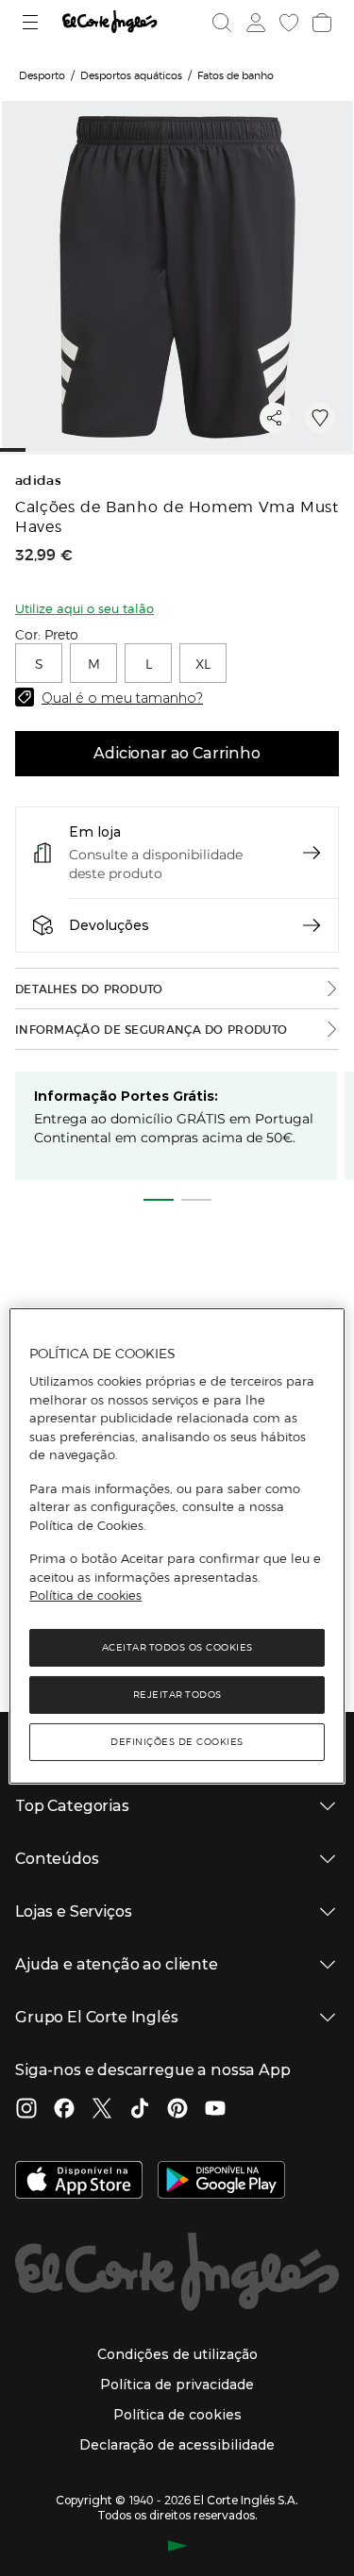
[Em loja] (312, 853)
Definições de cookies (177, 1742)
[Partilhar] (275, 418)
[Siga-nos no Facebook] (64, 2110)
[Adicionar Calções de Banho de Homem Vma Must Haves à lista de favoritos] (320, 418)
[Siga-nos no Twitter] (102, 2110)
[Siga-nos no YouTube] (215, 2110)
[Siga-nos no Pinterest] (177, 2110)
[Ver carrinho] (320, 23)
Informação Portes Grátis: (126, 1096)
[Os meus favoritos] (287, 23)
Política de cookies (85, 1595)
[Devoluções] (312, 925)
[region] (177, 1546)
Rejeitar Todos (177, 1695)
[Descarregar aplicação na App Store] (79, 2182)
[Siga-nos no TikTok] (140, 2110)
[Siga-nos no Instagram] (26, 2110)
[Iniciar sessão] (254, 23)
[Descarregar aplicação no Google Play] (221, 2182)
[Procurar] (222, 23)
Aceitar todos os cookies (177, 1647)
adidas (38, 481)
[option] (39, 663)
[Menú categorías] (33, 22)
